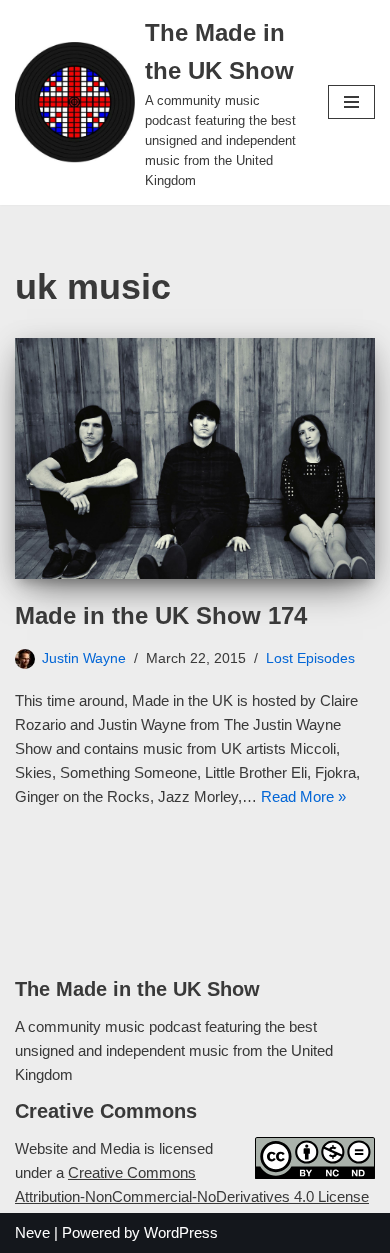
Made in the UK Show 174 (161, 615)
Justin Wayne (84, 658)
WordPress (181, 1232)
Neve (32, 1232)
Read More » (303, 796)
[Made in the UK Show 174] (195, 458)
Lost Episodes (310, 658)
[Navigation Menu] (351, 102)
